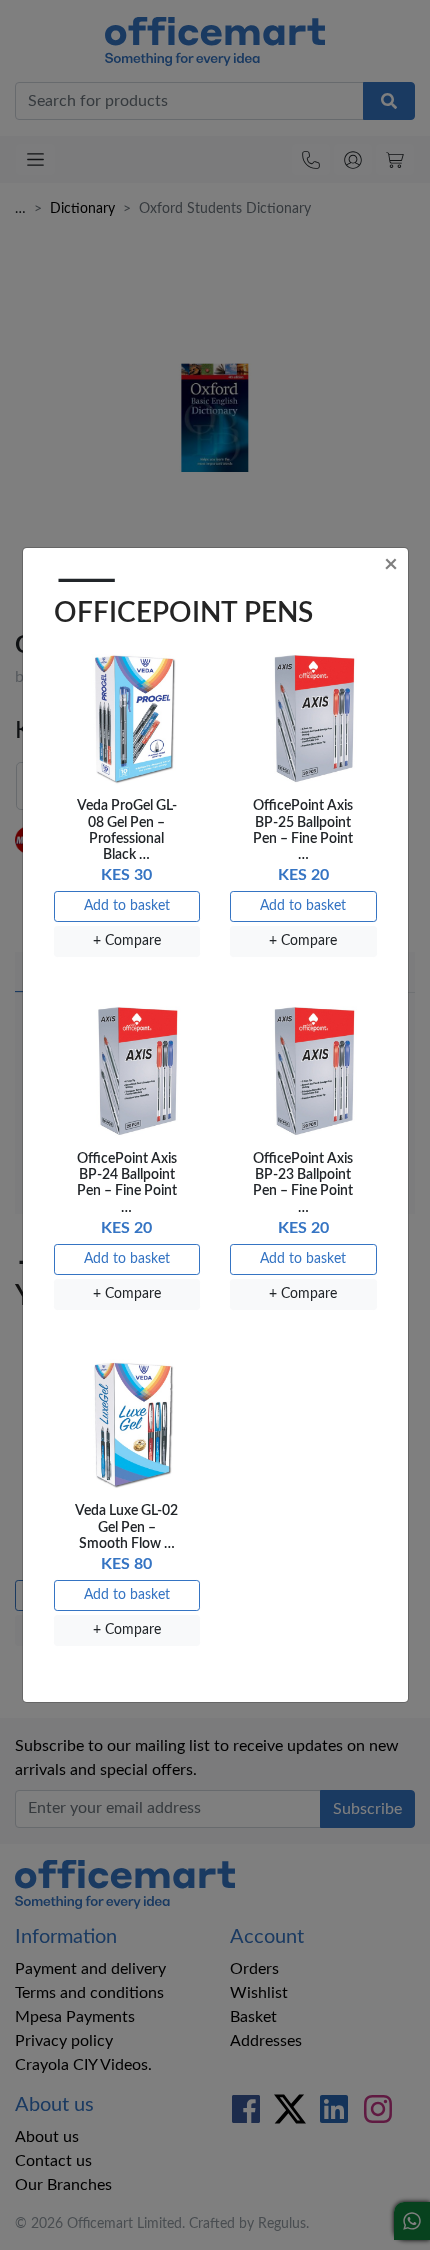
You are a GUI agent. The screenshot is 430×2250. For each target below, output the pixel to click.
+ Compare (127, 941)
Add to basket (127, 906)
